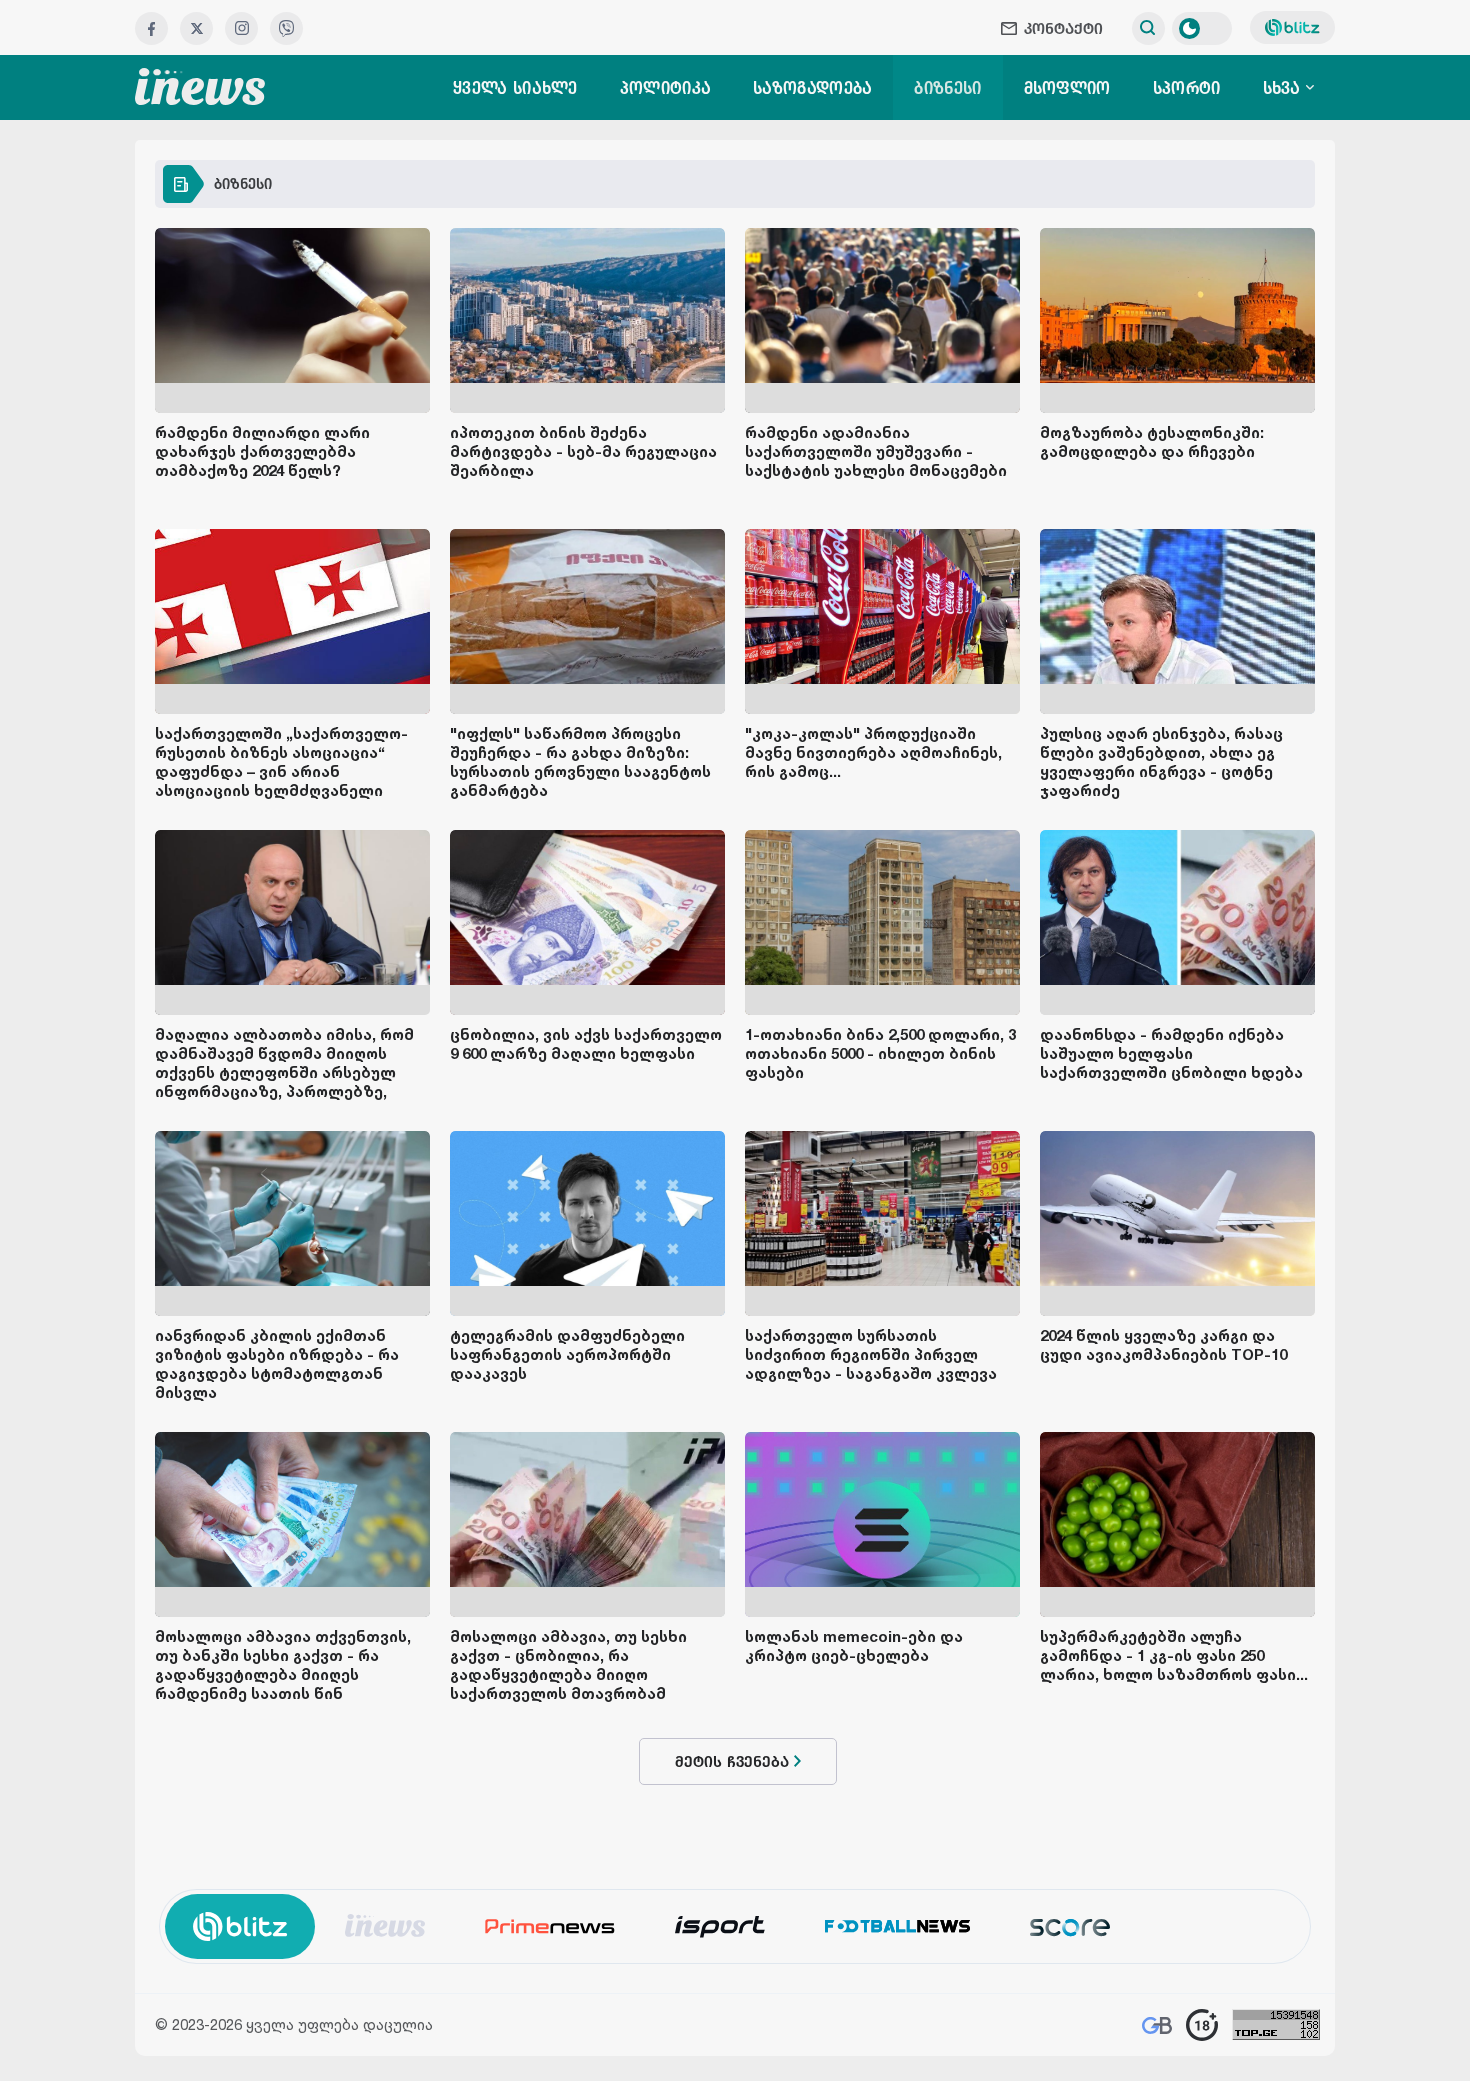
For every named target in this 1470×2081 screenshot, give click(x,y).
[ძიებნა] (1148, 28)
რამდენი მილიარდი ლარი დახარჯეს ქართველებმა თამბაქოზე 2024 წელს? (262, 451)
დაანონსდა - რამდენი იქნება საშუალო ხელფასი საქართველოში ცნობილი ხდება (1171, 1053)
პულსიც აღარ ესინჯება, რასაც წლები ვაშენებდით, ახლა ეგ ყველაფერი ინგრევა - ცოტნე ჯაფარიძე (1161, 762)
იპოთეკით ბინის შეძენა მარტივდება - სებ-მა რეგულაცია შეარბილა (583, 451)
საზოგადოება (812, 88)
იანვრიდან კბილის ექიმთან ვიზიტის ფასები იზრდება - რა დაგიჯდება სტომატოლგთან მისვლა (277, 1364)
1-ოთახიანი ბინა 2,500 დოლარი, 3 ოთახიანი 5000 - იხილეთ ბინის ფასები (880, 1053)
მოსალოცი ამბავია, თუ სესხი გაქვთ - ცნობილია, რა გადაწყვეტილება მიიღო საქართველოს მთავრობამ (568, 1665)
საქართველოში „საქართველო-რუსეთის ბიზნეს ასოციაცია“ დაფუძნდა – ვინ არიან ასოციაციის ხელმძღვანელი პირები (281, 771)
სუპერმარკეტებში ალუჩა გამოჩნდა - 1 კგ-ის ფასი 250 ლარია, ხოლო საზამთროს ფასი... (1174, 1655)
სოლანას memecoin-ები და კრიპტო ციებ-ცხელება (854, 1646)
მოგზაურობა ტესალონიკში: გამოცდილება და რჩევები (1152, 442)
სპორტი (1187, 88)
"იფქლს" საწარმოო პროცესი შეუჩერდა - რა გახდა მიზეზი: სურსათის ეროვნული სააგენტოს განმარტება (580, 762)
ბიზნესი (947, 88)
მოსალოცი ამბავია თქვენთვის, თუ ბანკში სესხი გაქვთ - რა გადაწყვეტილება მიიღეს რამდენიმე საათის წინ (283, 1665)
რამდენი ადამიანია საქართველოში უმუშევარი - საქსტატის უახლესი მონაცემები (876, 451)
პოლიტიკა (665, 88)
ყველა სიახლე (515, 88)
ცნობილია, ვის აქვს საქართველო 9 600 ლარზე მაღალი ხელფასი (586, 1044)
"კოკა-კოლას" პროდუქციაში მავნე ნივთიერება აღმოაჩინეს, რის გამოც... (873, 752)
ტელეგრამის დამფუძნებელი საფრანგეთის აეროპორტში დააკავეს (567, 1354)
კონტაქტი (1063, 28)
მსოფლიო (1067, 88)
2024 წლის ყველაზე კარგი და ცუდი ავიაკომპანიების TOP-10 (1163, 1345)
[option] (385, 1924)
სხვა (1285, 88)
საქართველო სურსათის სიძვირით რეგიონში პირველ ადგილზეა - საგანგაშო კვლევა (871, 1354)
